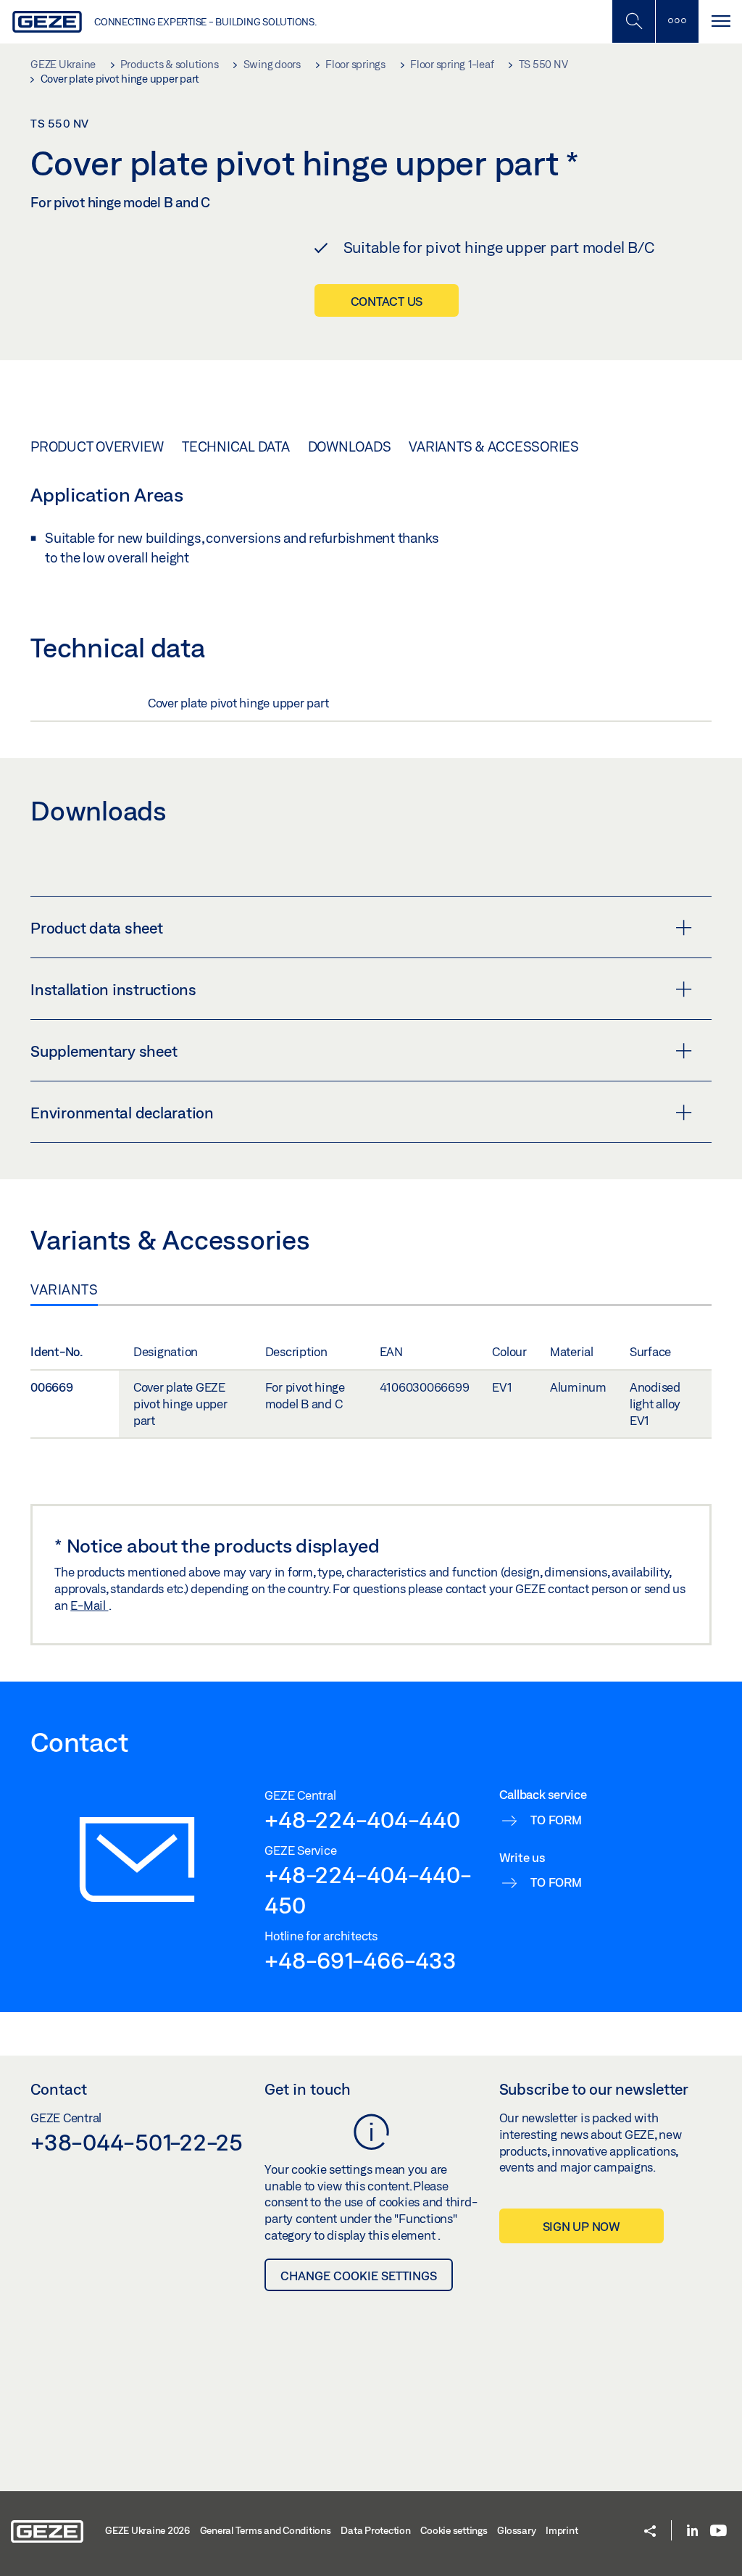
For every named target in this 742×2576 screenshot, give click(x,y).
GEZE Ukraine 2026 (147, 2530)
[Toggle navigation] (720, 21)
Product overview (97, 446)
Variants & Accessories (494, 446)
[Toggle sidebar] (677, 21)
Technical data (236, 446)
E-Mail (89, 1605)
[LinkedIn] (692, 2531)
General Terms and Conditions (266, 2530)
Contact (59, 2089)
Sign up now (581, 2226)
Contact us (387, 301)
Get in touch (308, 2089)
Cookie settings (454, 2530)
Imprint (562, 2530)
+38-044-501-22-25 (137, 2142)
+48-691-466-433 (360, 1960)
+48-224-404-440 (362, 1819)
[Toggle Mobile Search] (633, 21)
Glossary (516, 2530)
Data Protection (375, 2530)
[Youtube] (718, 2531)
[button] (650, 2532)
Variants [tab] (64, 1289)
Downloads (350, 446)
